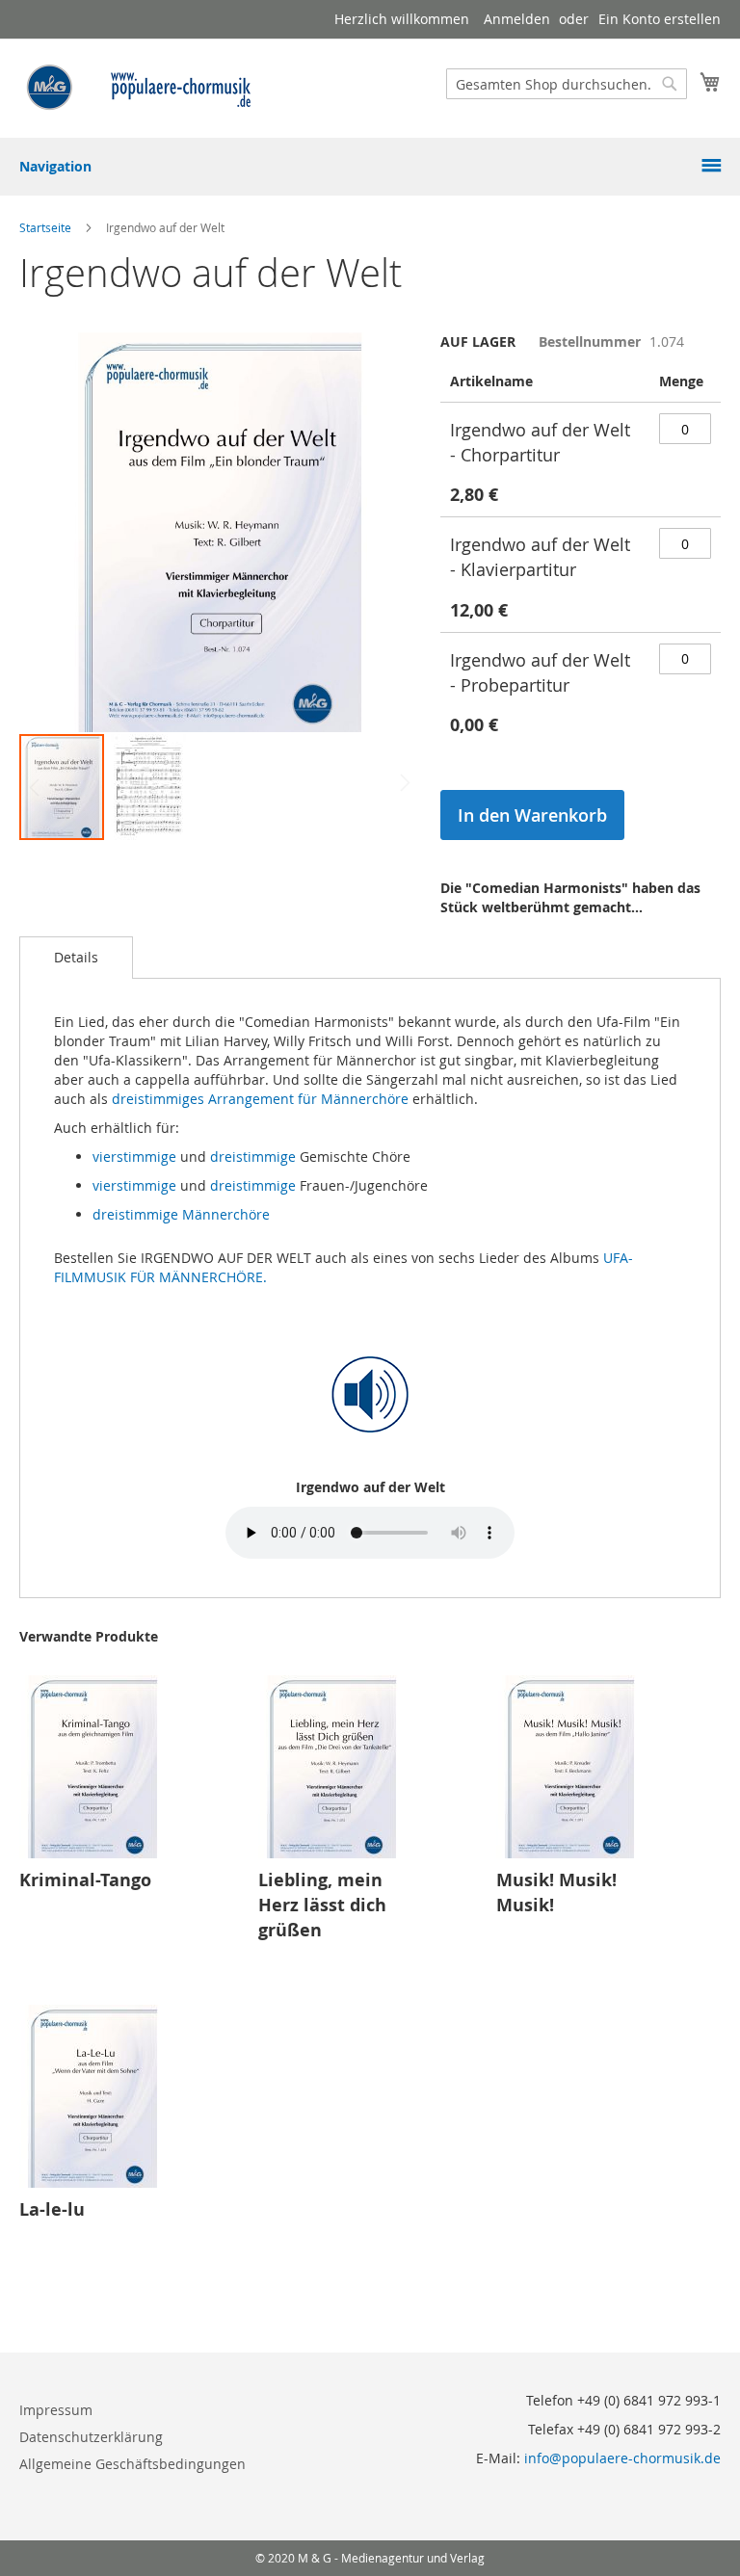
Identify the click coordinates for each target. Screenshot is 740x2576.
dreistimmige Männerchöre (181, 1214)
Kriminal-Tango (85, 1880)
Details (76, 957)
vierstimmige (134, 1157)
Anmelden (517, 19)
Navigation (55, 166)
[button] (148, 787)
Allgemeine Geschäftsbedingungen (132, 2464)
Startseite (45, 227)
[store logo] (140, 87)
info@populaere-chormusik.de (622, 2458)
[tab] (76, 958)
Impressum (56, 2410)
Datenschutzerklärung (91, 2437)
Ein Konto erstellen (660, 19)
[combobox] (567, 84)
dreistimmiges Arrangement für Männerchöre (260, 1099)
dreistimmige (253, 1157)
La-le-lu (52, 2209)
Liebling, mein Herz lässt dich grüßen (322, 1905)
